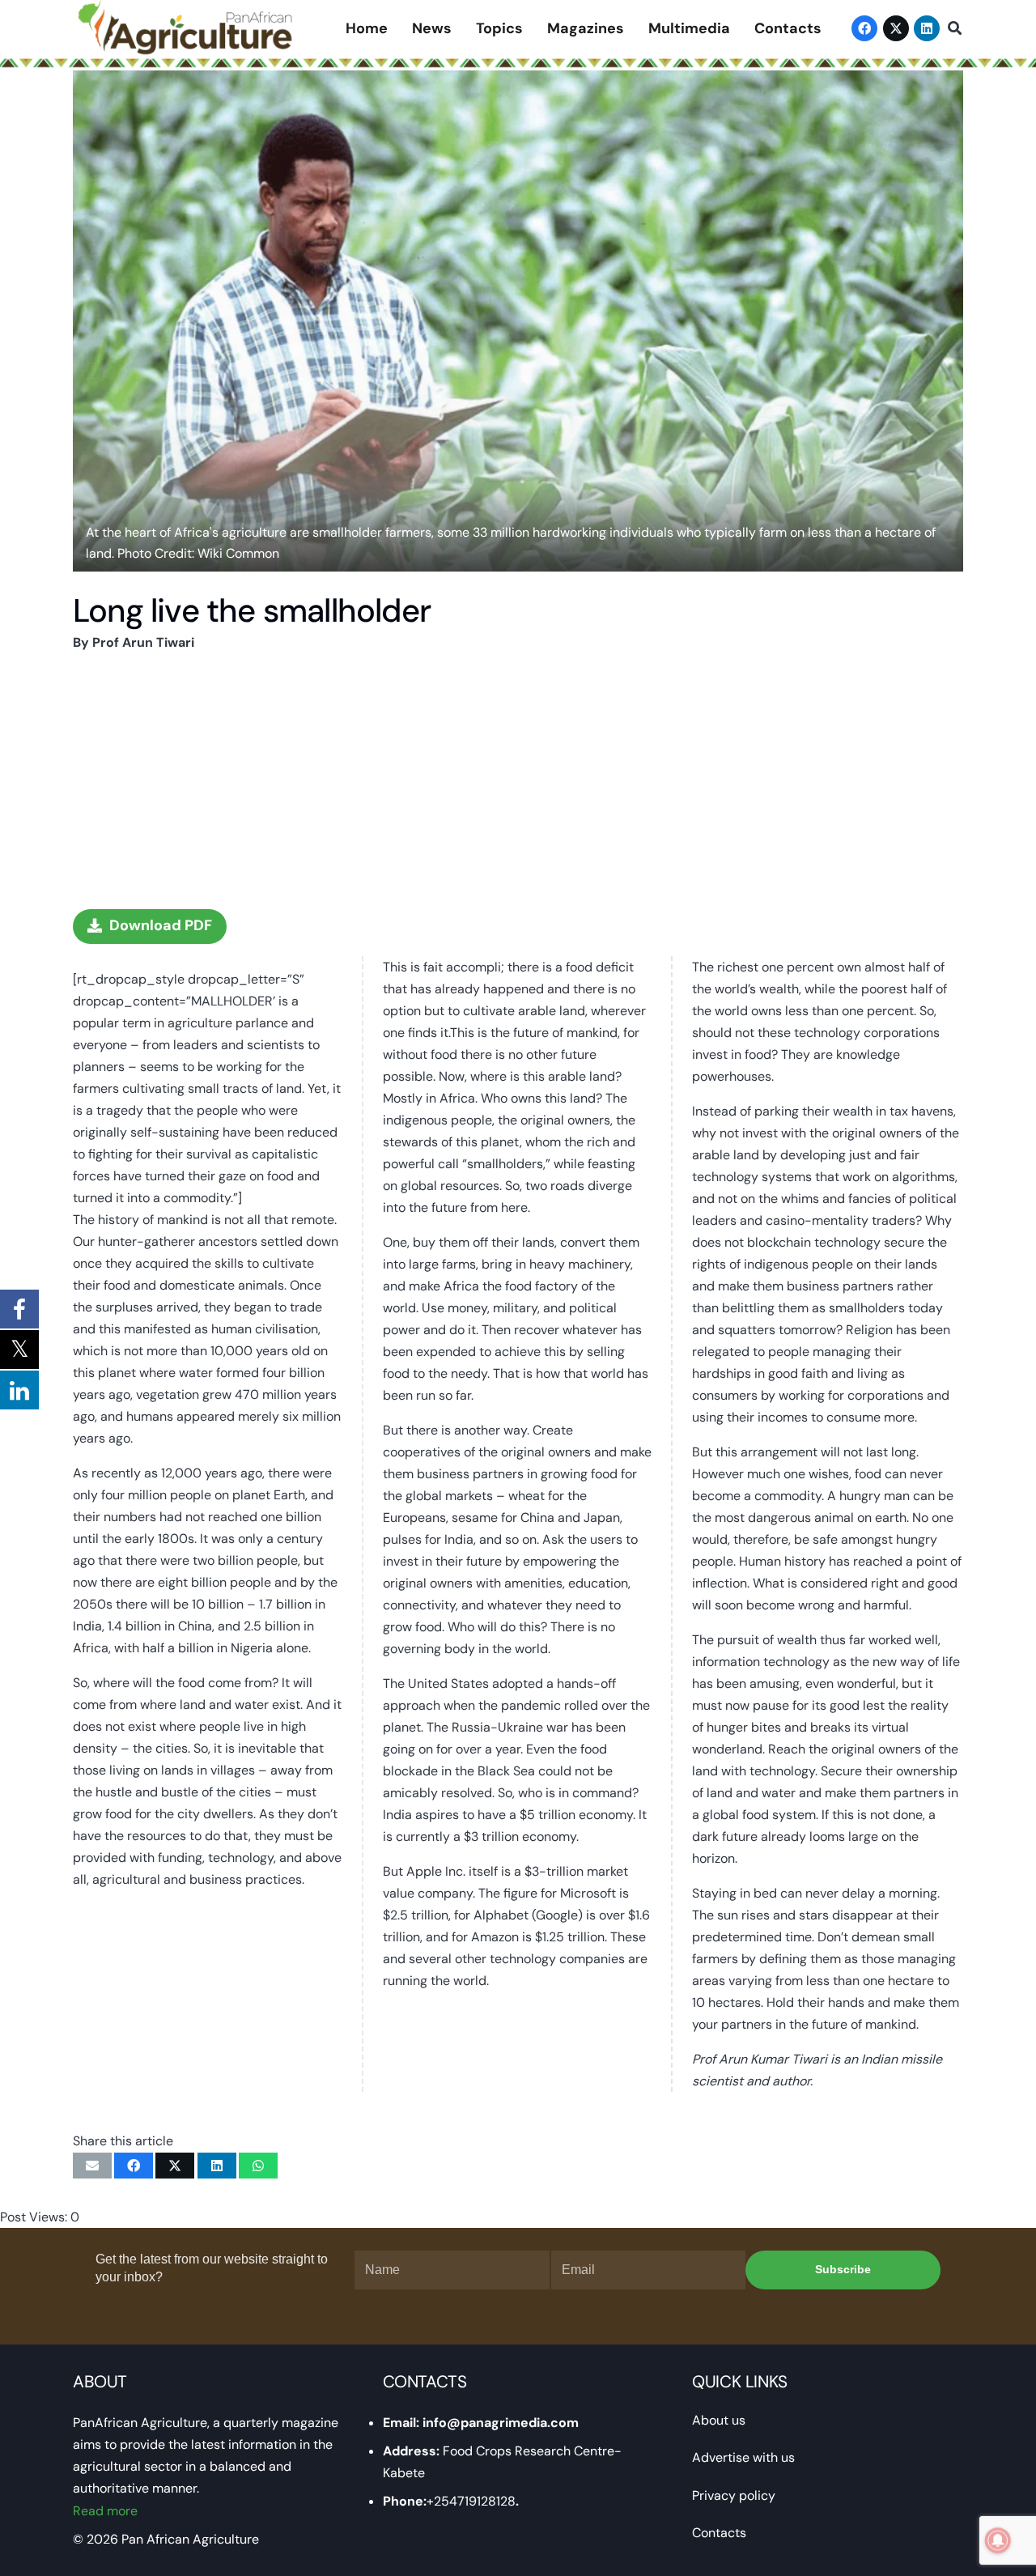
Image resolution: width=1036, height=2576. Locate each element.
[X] (896, 28)
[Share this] (134, 2166)
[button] (955, 29)
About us (719, 2420)
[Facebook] (864, 28)
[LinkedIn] (927, 28)
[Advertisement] (518, 780)
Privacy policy (734, 2495)
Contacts (719, 2533)
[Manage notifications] (998, 2540)
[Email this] (92, 2166)
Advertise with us (743, 2457)
